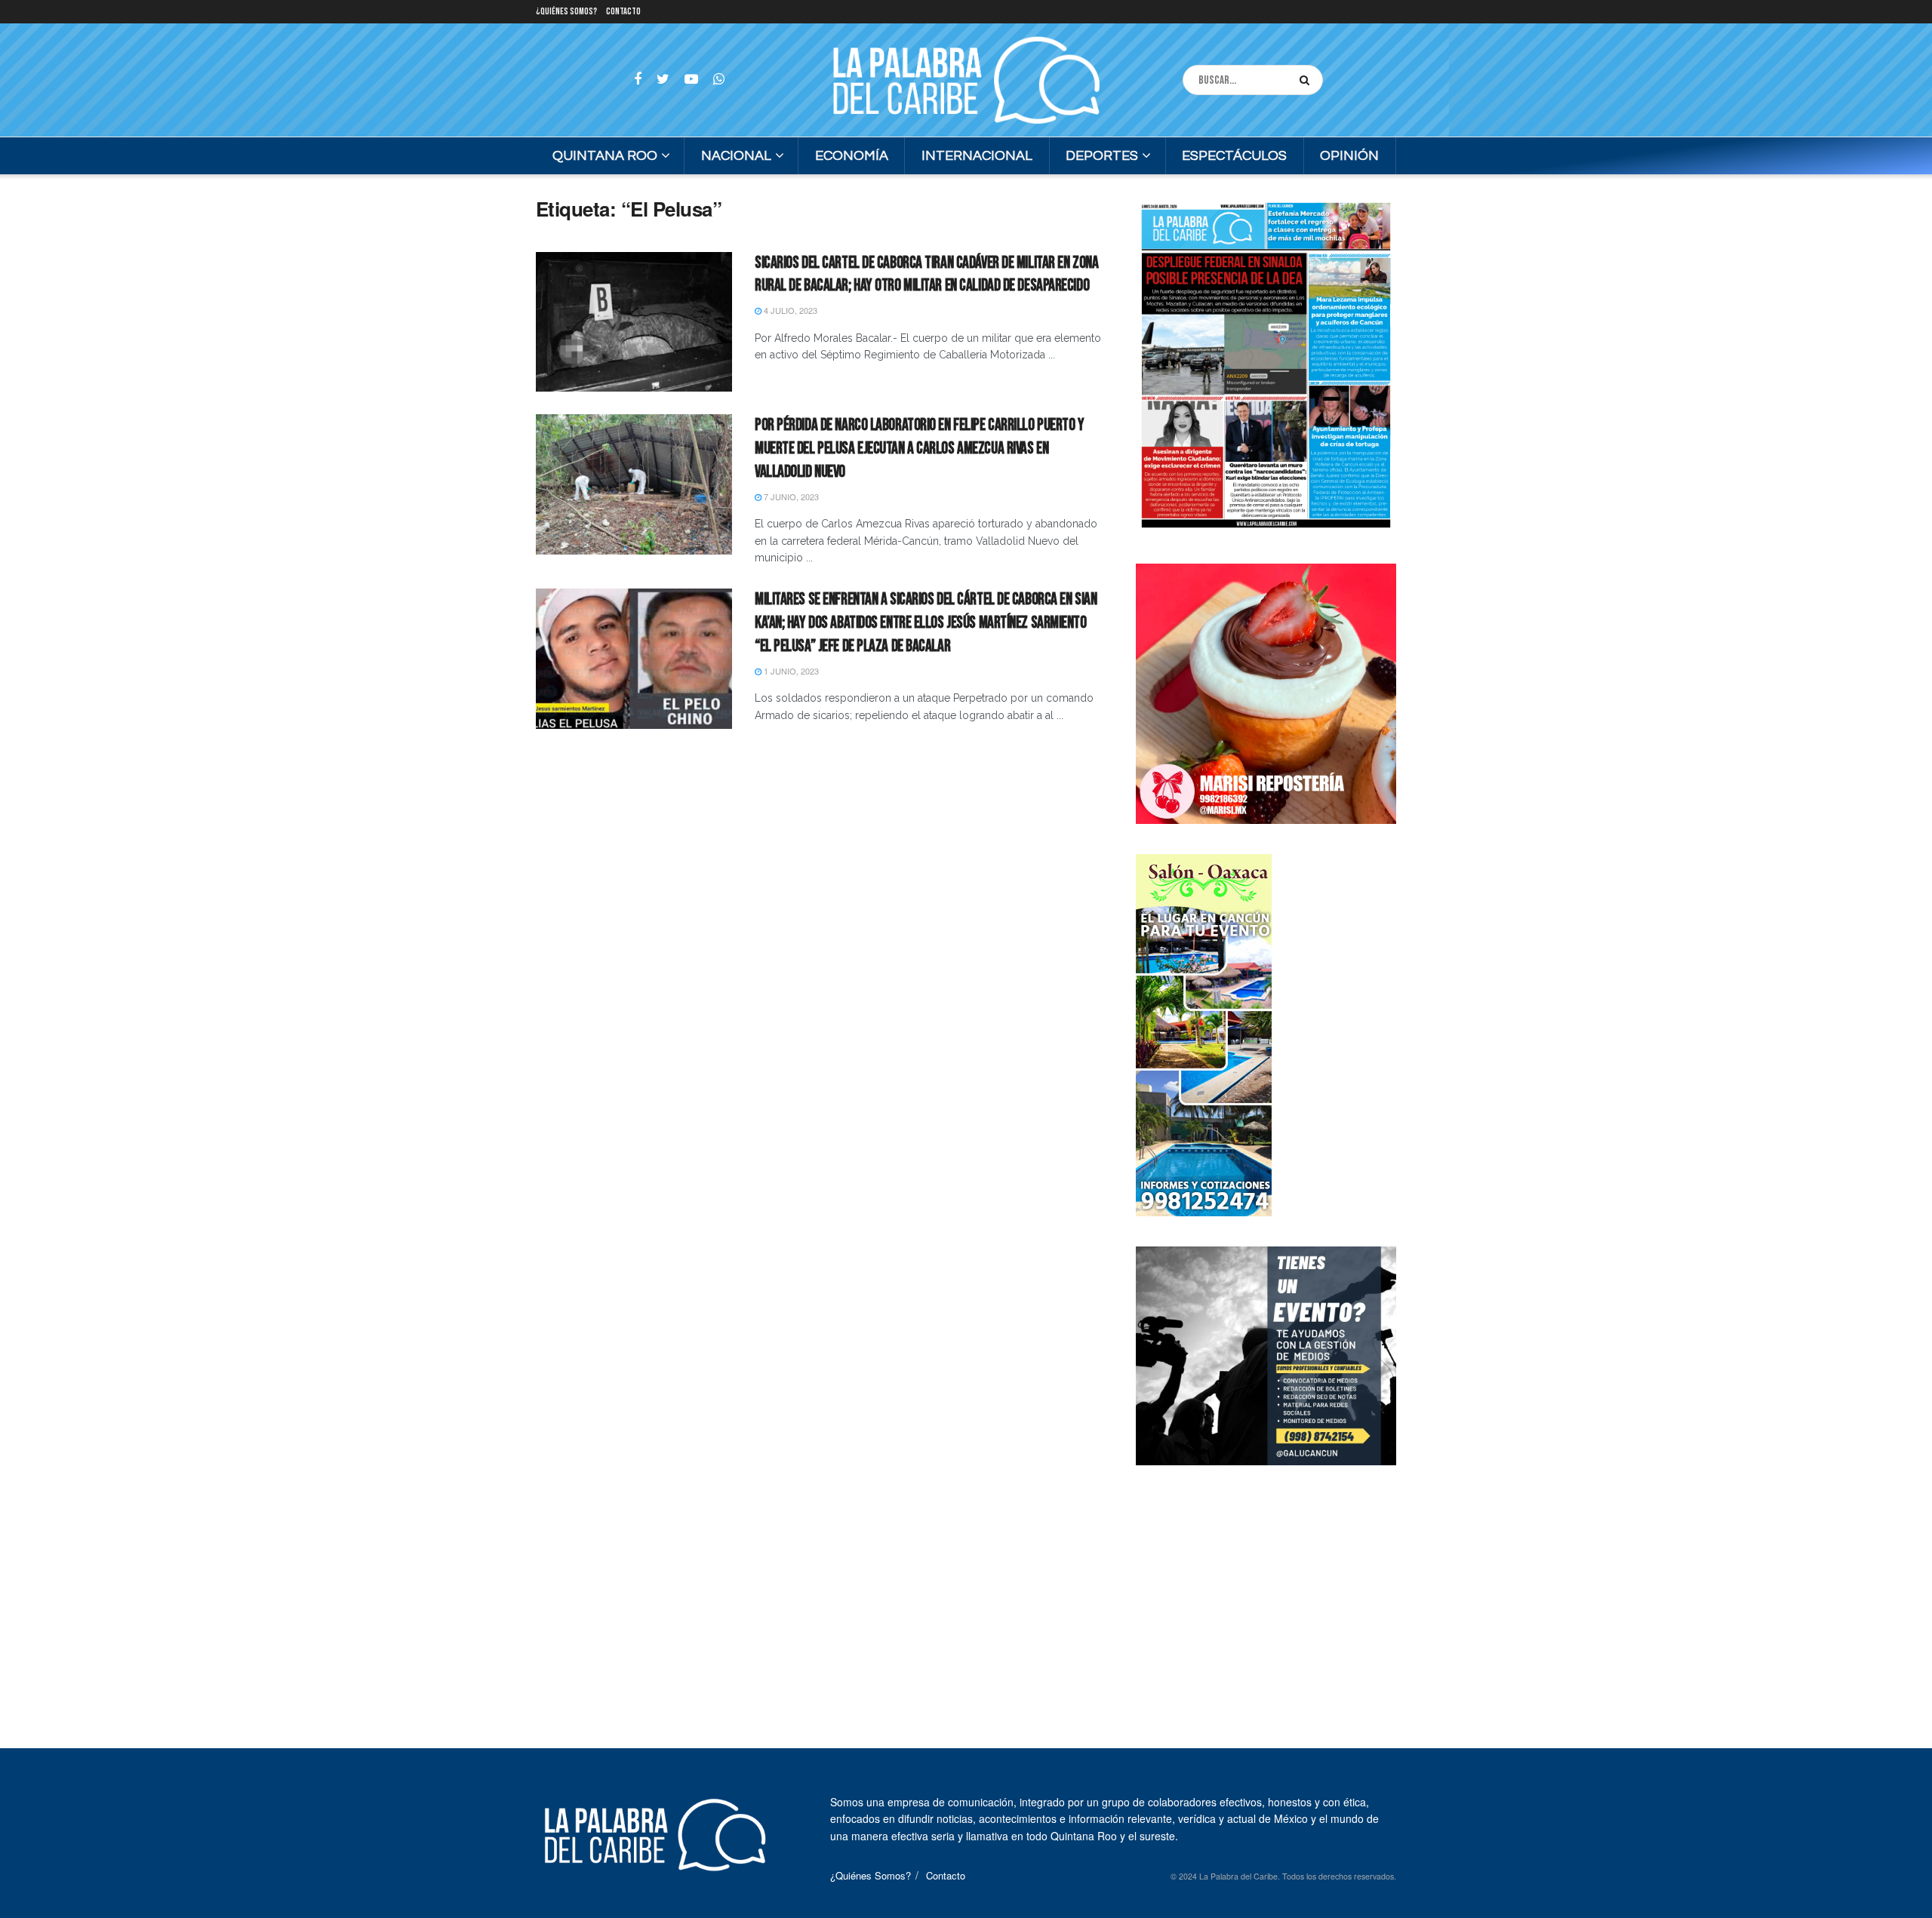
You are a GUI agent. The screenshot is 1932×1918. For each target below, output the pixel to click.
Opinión (1349, 156)
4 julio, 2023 (789, 310)
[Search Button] (1307, 80)
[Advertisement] (1266, 1590)
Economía (852, 156)
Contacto (623, 12)
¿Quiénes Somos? (566, 12)
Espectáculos (1234, 156)
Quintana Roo (605, 156)
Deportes (1102, 156)
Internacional (977, 156)
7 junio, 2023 (790, 496)
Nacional (736, 156)
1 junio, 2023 (790, 671)
